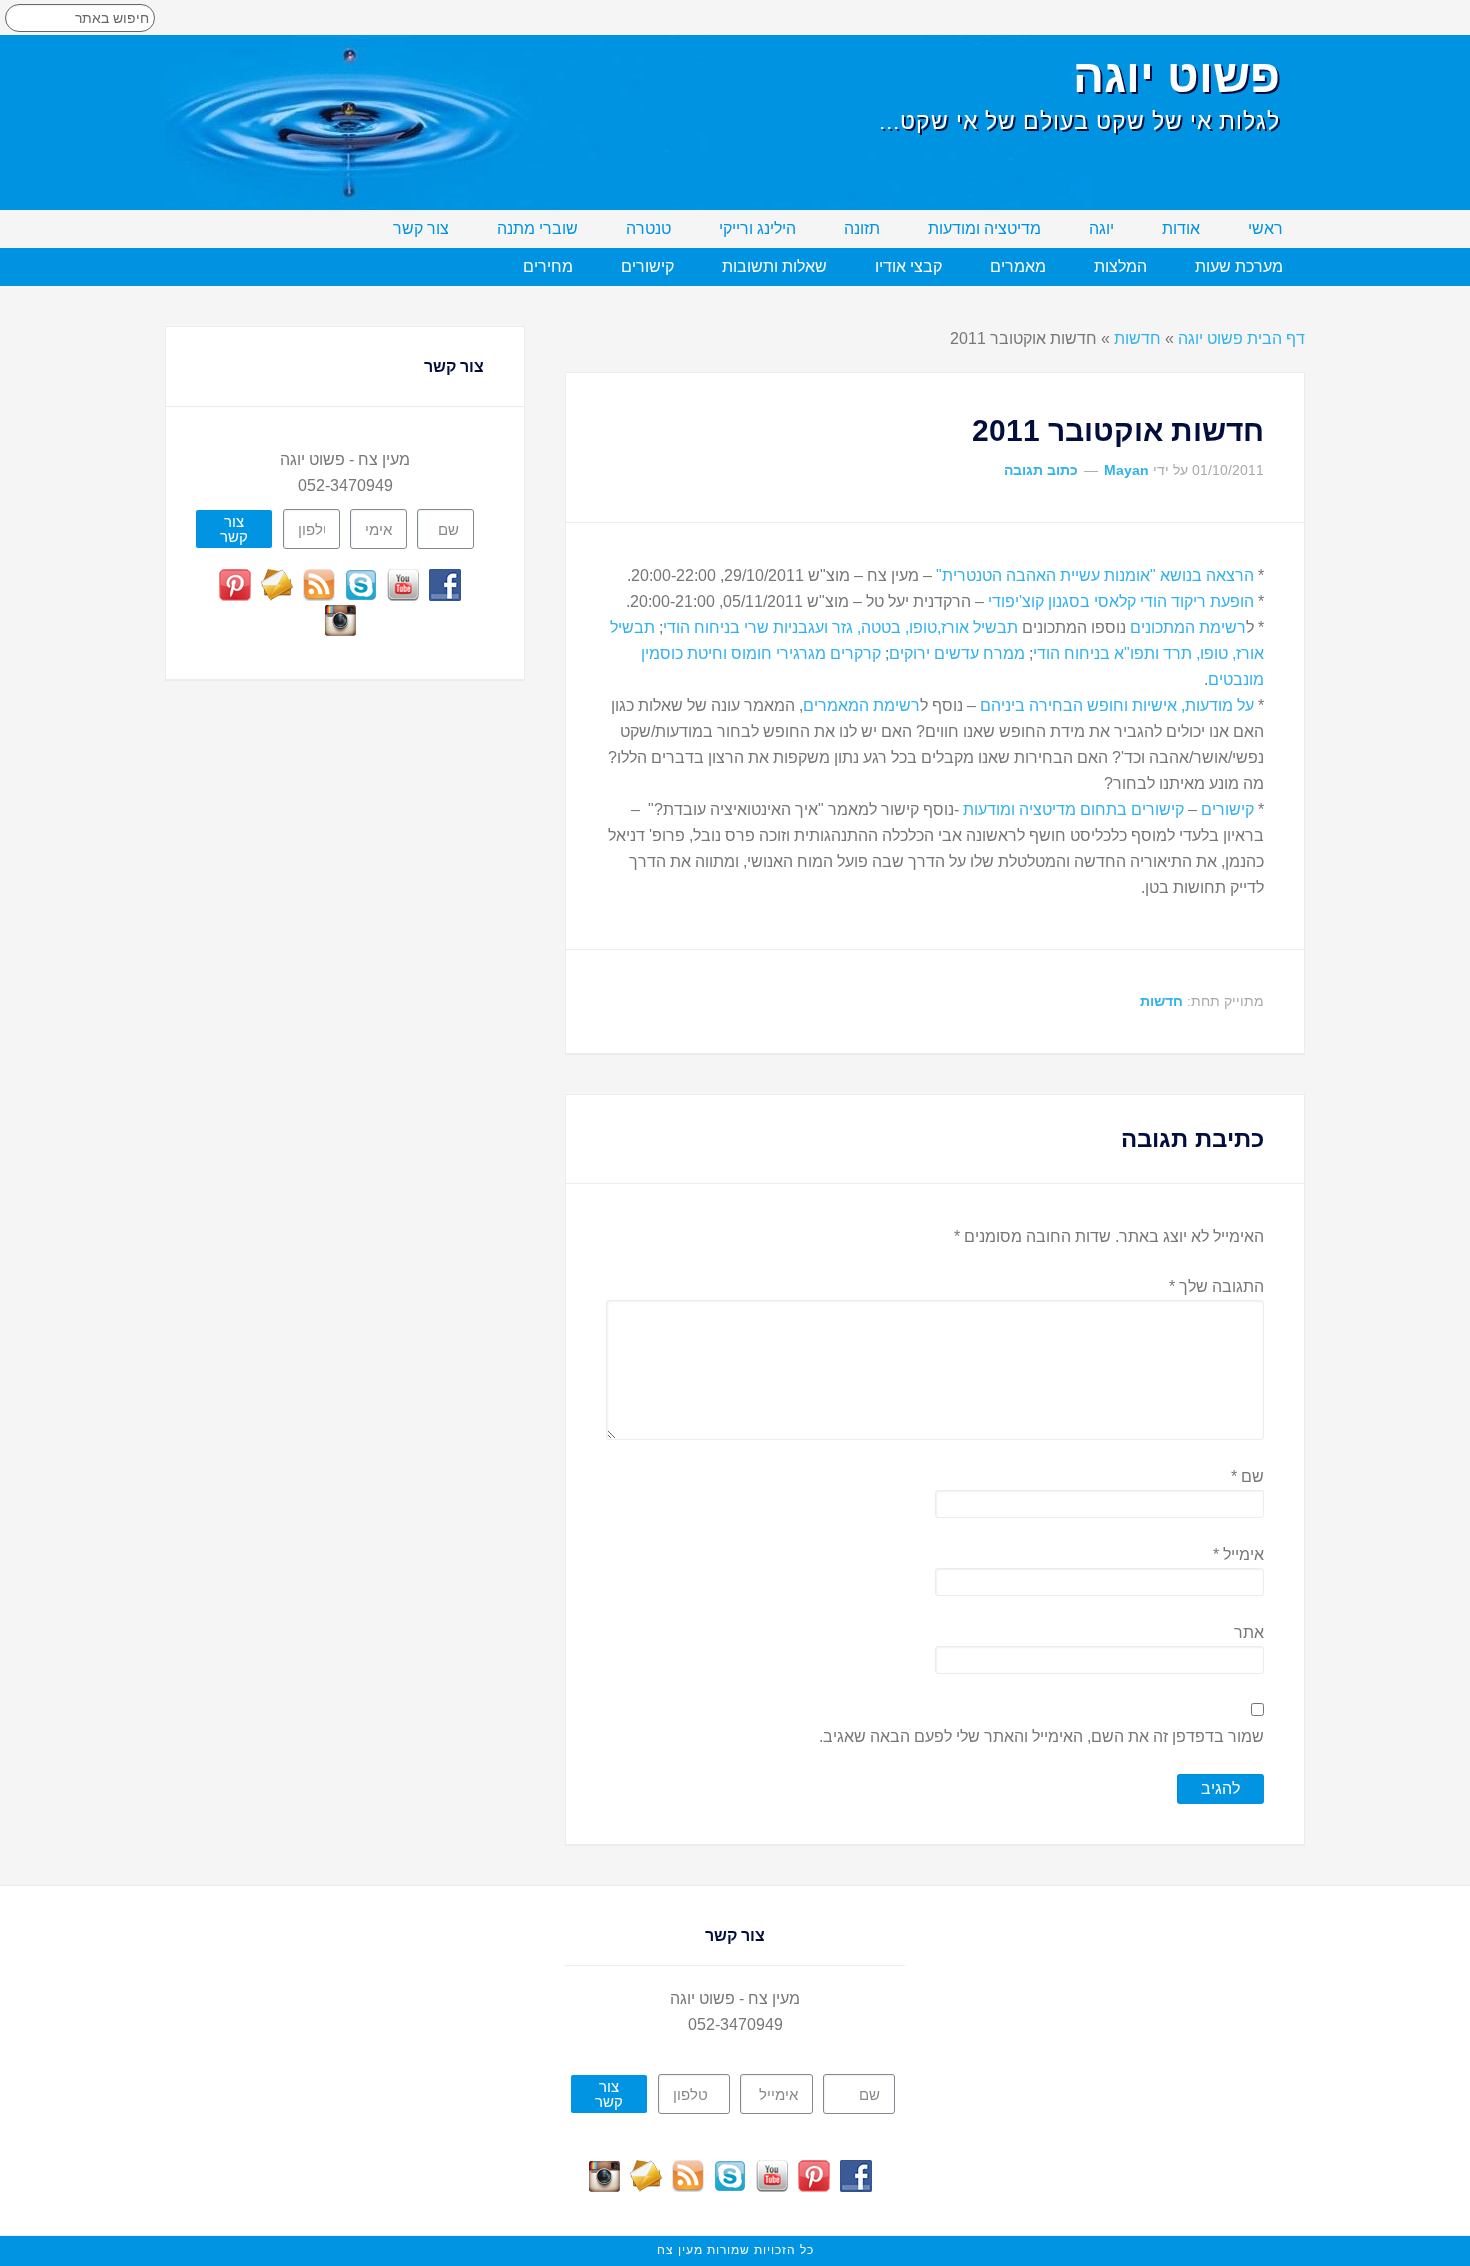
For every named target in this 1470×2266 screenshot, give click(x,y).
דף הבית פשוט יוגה (1241, 338)
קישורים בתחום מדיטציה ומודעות (1073, 809)
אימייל (1238, 1554)
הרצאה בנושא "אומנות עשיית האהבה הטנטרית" (1093, 575)
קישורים (1227, 809)
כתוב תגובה (1041, 470)
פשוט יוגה (1176, 76)
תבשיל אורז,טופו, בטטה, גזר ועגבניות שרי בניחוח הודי (840, 627)
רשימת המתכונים (1188, 627)
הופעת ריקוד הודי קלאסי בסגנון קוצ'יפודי (1119, 601)
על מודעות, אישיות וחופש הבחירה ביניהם (1117, 705)
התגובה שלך (1216, 1286)
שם (1247, 1476)
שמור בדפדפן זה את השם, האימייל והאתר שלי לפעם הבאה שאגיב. (1041, 1736)
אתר (1249, 1632)
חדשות (1137, 338)
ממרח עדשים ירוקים (957, 653)
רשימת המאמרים (861, 705)
